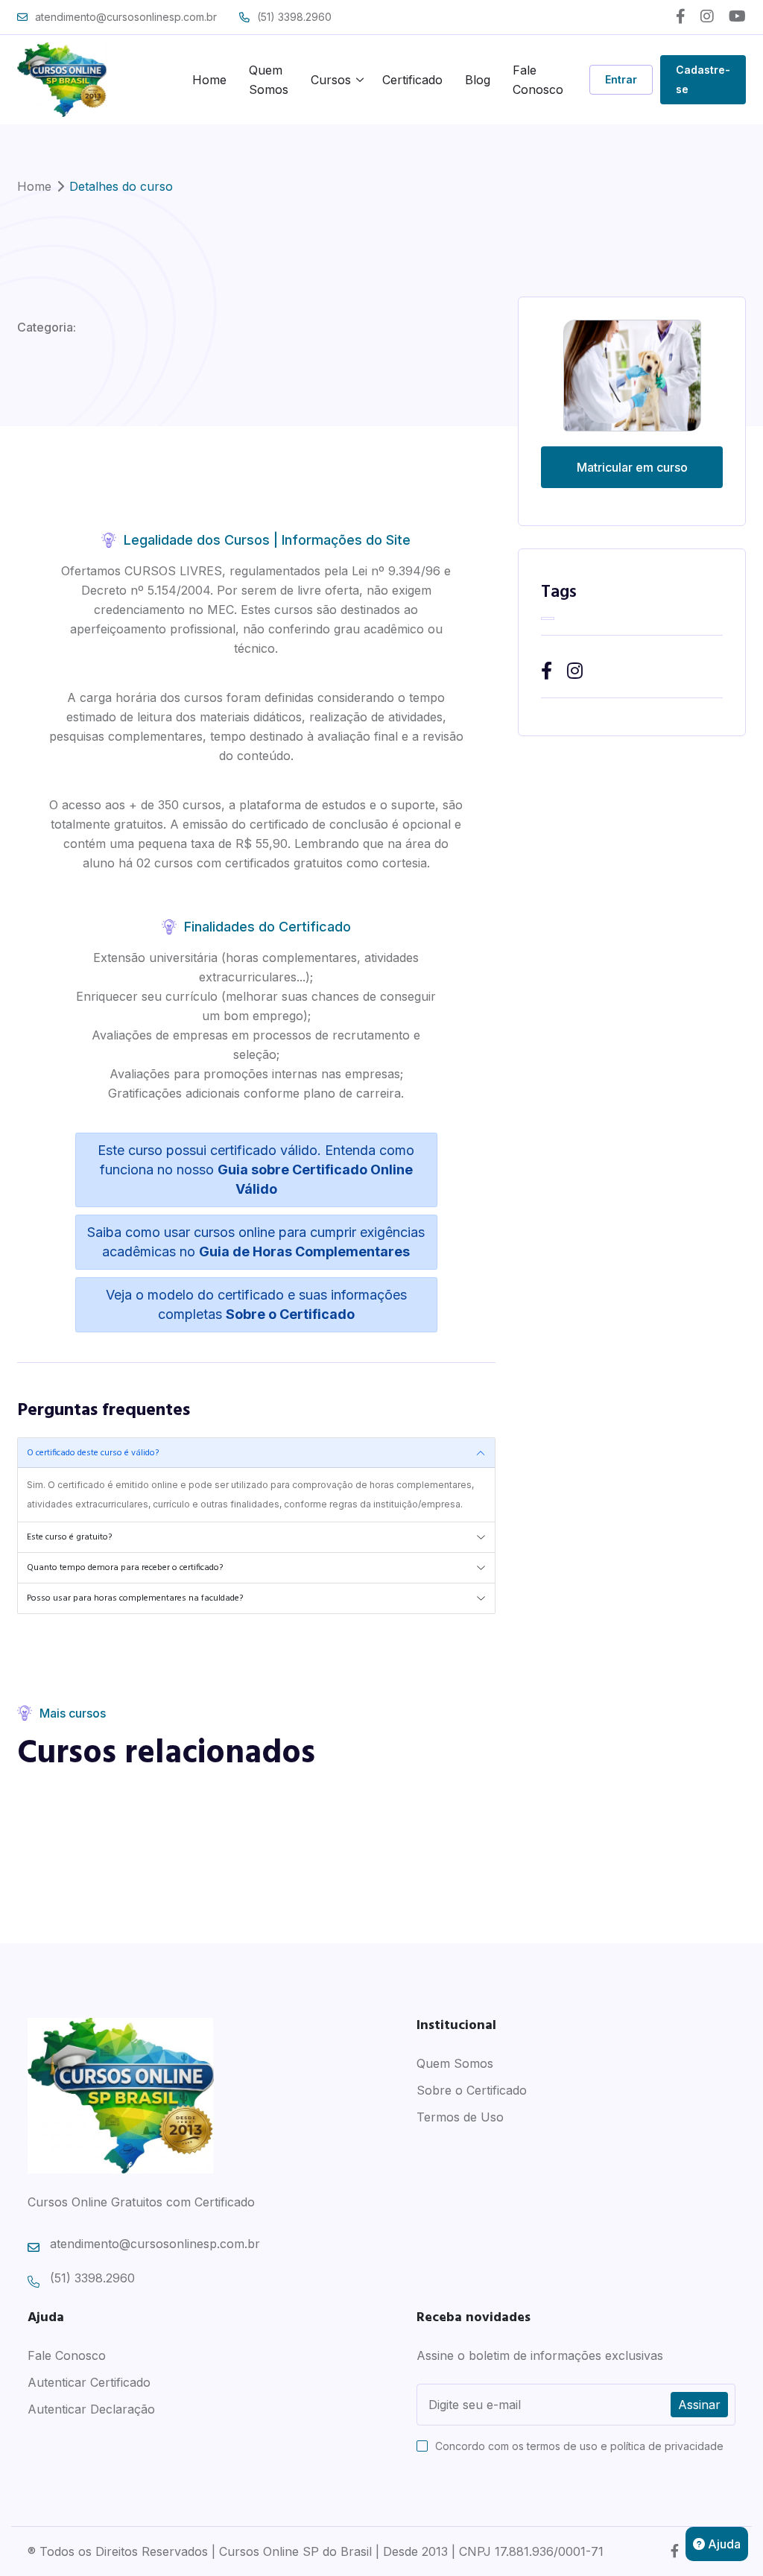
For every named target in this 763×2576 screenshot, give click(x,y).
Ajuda (723, 2544)
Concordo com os (579, 2446)
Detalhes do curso (121, 186)
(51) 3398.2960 (294, 17)
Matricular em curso (632, 467)
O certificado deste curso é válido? (93, 1453)
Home (209, 80)
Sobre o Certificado (472, 2090)
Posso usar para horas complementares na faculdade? (135, 1598)
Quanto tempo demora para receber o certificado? (125, 1568)
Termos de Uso (460, 2117)
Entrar (621, 79)
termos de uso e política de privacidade (625, 2446)
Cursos (331, 80)
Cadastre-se (703, 79)
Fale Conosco (538, 80)
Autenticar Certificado (89, 2382)
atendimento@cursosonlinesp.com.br (126, 17)
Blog (478, 80)
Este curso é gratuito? (69, 1537)
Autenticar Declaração (91, 2409)
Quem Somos (269, 80)
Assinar (699, 2405)
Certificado (412, 80)
